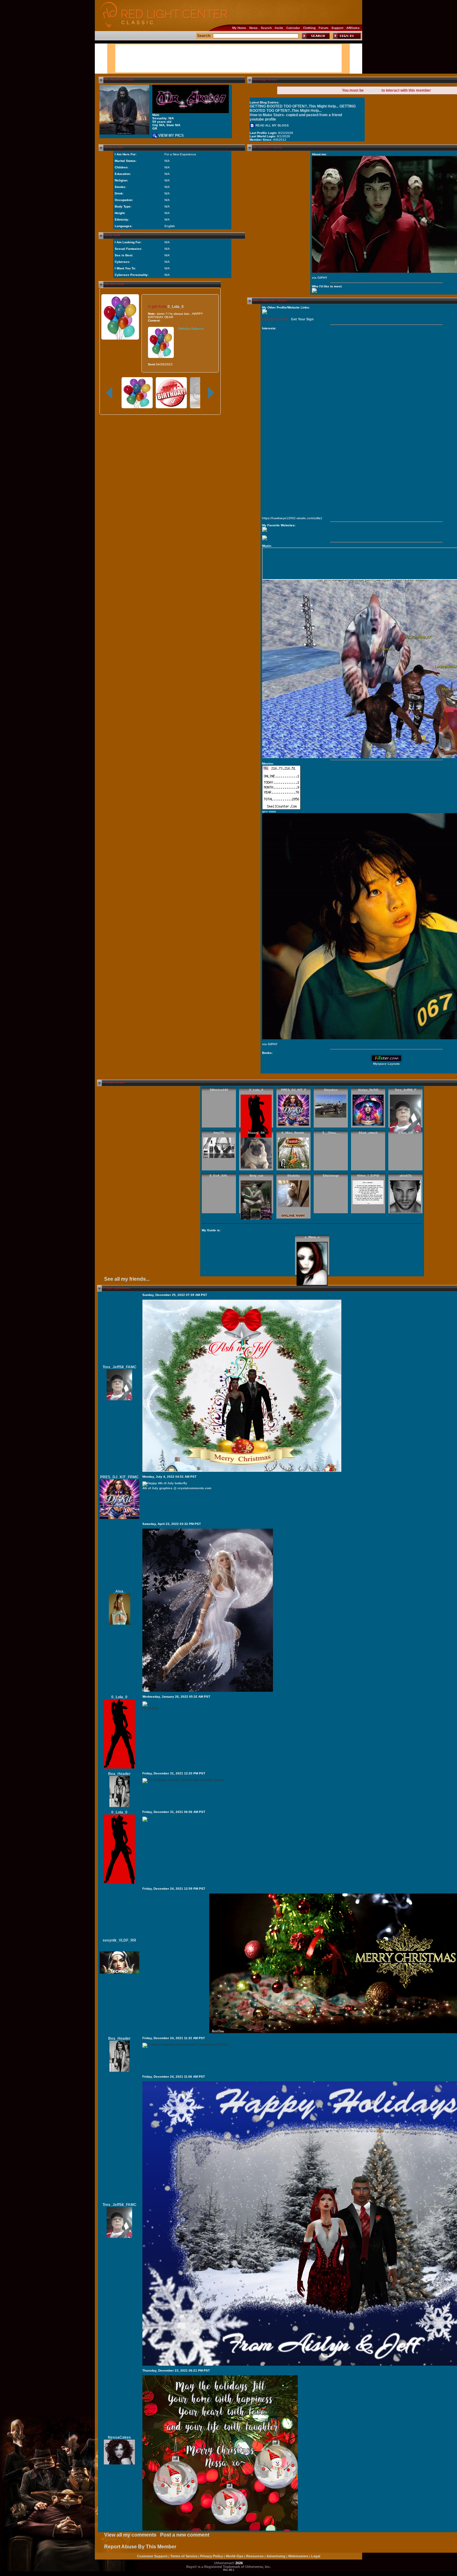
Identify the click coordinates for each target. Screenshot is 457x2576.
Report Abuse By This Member (140, 2547)
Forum (323, 28)
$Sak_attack (368, 1133)
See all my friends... (127, 1279)
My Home (239, 28)
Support (337, 28)
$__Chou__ (331, 1133)
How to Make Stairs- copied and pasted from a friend (296, 115)
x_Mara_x (312, 1237)
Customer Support (152, 2556)
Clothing (309, 28)
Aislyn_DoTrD (368, 1090)
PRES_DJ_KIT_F (294, 1090)
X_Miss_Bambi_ (294, 1133)
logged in (373, 90)
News (254, 28)
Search (266, 28)
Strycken (331, 1090)
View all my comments (130, 2535)
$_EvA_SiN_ (219, 1176)
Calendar (293, 28)
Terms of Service (184, 2556)
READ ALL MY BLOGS (272, 125)
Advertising (276, 2556)
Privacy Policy (212, 2556)
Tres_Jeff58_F (406, 1090)
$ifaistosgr (331, 1176)
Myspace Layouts (386, 1064)
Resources (255, 2556)
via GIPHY (320, 278)
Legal (316, 2556)
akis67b (406, 1176)
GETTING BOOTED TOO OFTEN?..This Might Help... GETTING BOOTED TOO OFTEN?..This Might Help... (303, 108)
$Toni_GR (406, 1133)
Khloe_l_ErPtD (368, 1176)
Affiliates (353, 28)
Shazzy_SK (256, 1133)
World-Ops (235, 2556)
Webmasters (298, 2556)
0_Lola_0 (176, 307)
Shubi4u (293, 1176)
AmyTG (219, 1133)
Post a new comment (185, 2535)
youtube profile (263, 119)
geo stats (269, 811)
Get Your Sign (302, 319)
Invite (279, 28)
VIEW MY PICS (171, 135)
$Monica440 (219, 1090)
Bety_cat (256, 1176)
